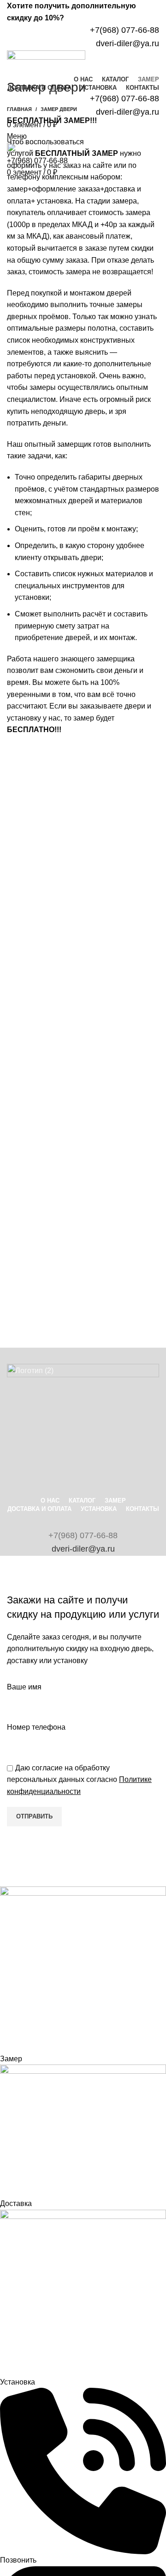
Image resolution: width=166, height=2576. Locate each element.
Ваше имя (24, 1687)
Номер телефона (36, 1727)
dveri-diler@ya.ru (83, 1549)
